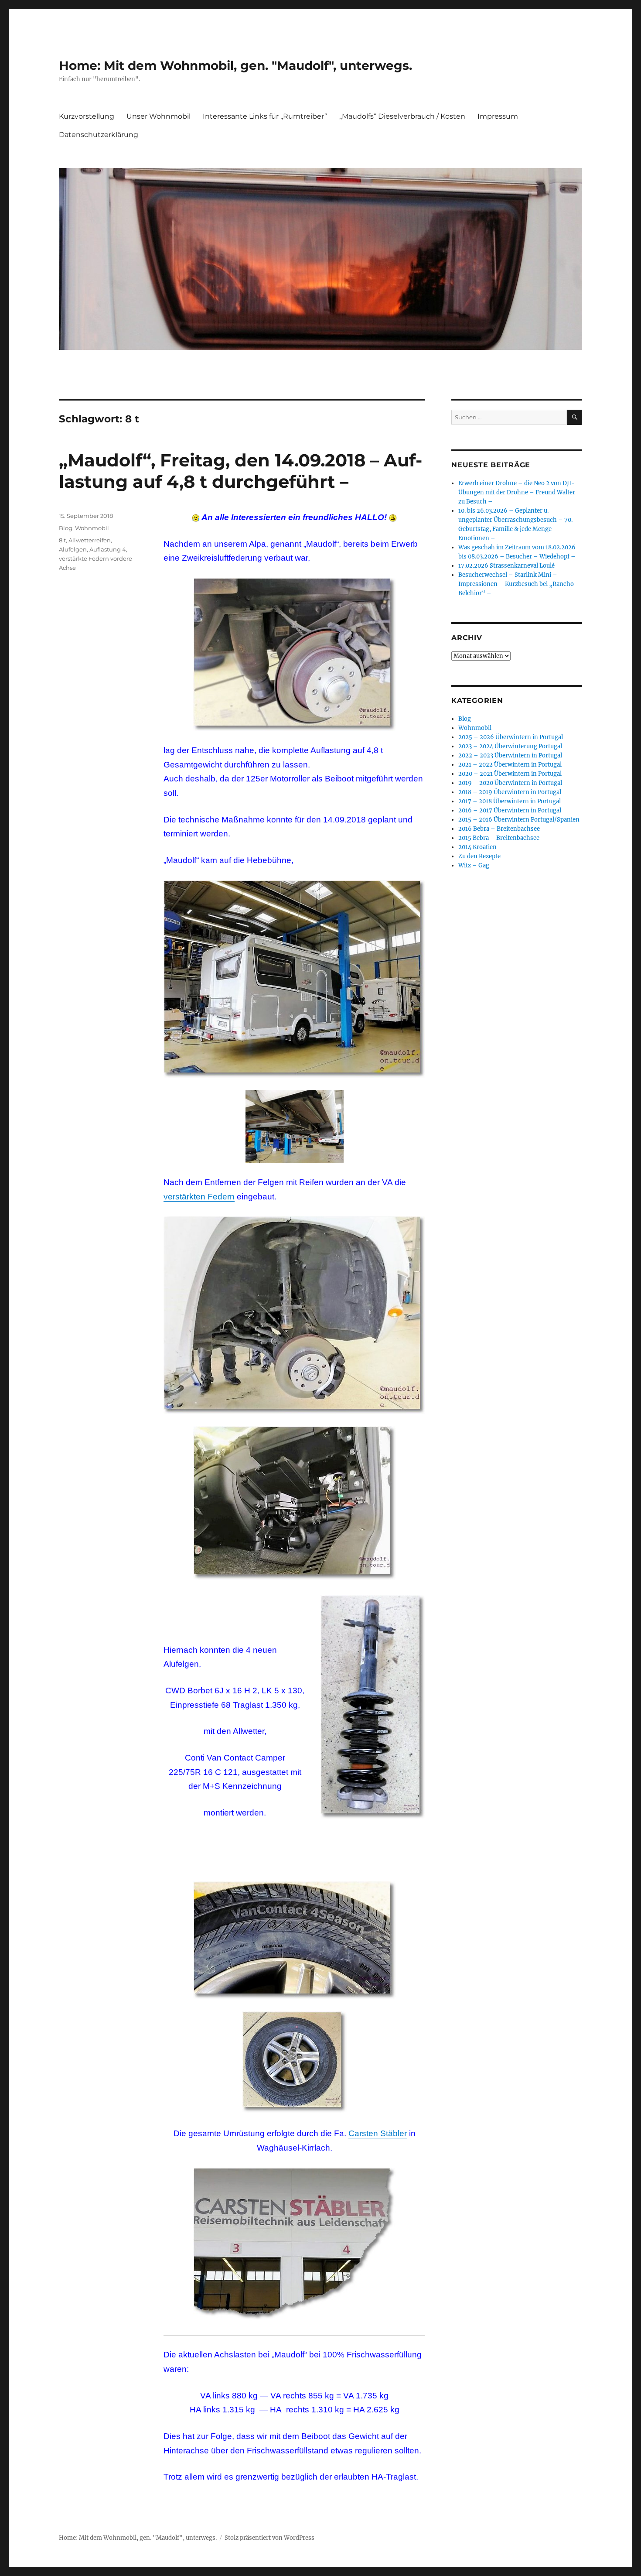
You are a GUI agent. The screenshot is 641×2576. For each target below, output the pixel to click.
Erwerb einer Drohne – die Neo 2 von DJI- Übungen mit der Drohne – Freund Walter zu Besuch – (517, 492)
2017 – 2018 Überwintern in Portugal (510, 801)
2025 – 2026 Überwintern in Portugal (511, 737)
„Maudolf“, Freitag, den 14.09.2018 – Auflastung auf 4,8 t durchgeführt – (240, 471)
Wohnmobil (92, 528)
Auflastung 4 (108, 549)
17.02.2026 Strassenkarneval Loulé (506, 566)
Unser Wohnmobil (159, 116)
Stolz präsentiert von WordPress (269, 2538)
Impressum (498, 116)
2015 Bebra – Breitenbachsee (499, 838)
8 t (62, 540)
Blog (66, 528)
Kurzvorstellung (87, 116)
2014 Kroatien (477, 847)
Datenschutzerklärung (99, 135)
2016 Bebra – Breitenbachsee (499, 829)
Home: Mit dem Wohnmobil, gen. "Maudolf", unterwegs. (235, 65)
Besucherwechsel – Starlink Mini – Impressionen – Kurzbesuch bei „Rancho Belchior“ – (516, 584)
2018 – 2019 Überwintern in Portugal (510, 792)
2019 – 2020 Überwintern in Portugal (510, 783)
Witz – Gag (474, 865)
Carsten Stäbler (378, 2133)
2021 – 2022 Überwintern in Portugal (510, 765)
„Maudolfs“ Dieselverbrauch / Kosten (402, 116)
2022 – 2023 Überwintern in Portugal (510, 755)
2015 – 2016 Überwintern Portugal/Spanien (519, 820)
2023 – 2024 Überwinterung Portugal (510, 746)
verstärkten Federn (199, 1197)
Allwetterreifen (90, 540)
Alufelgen (73, 549)
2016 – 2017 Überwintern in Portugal (510, 810)
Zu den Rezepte (479, 856)
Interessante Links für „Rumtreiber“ (265, 116)
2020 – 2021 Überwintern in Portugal (510, 774)
